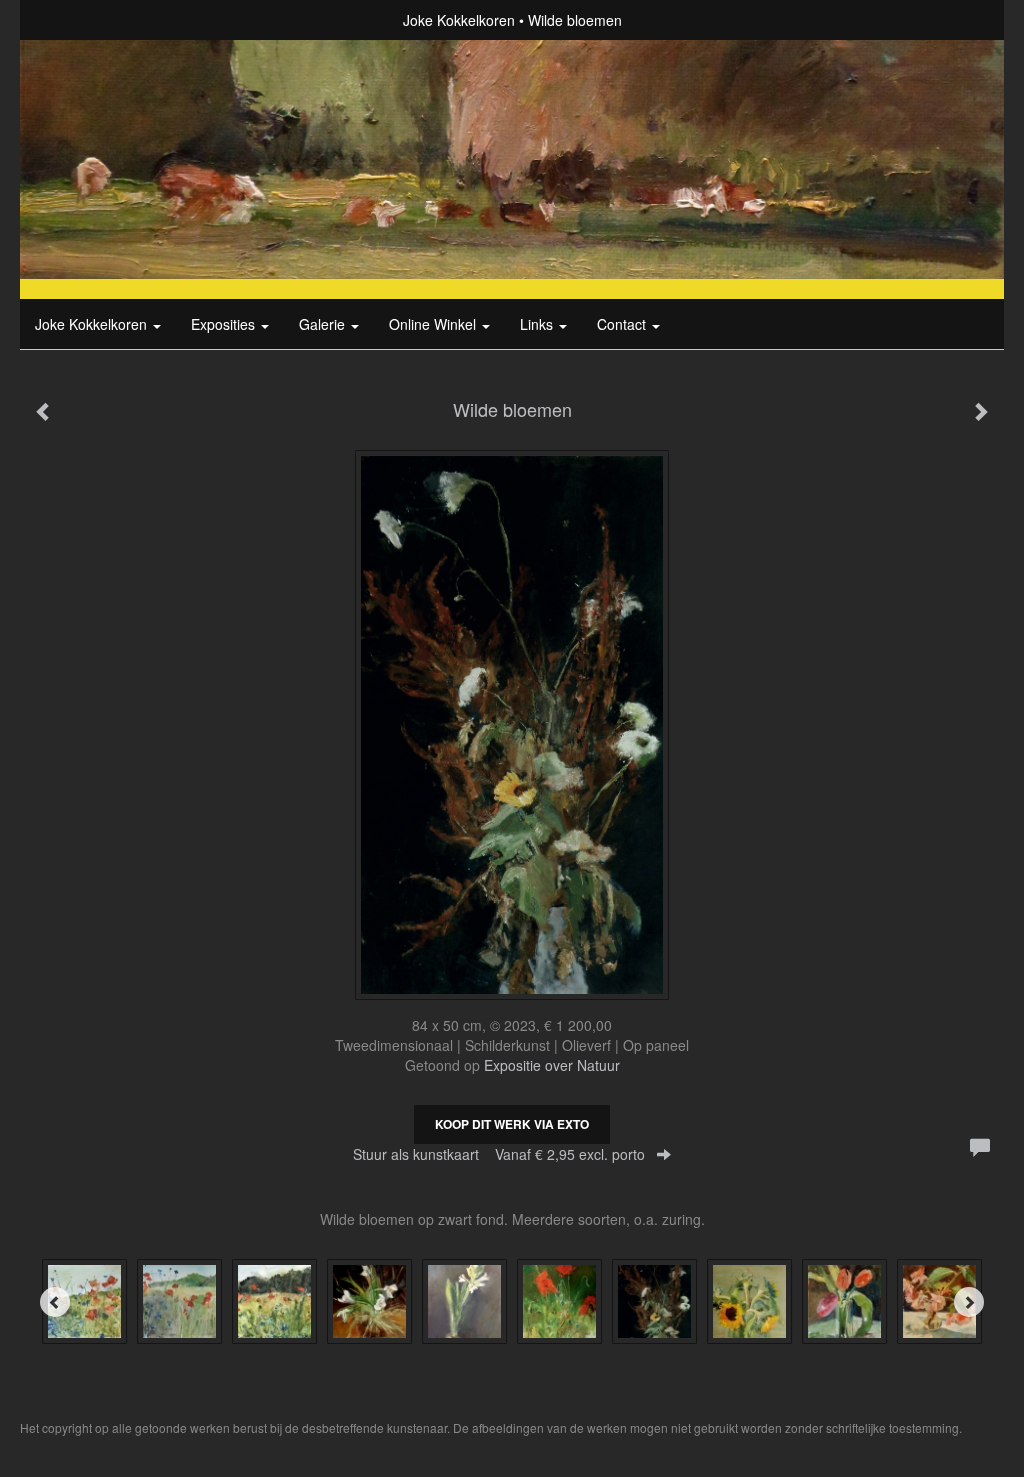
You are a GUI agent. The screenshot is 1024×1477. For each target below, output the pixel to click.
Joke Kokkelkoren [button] (93, 324)
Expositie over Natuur (552, 1065)
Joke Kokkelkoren (459, 20)
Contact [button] (623, 324)
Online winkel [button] (434, 324)
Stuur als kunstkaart (499, 1154)
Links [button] (538, 324)
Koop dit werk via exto (512, 1124)
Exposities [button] (225, 324)
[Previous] (55, 1302)
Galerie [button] (324, 324)
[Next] (969, 1302)
